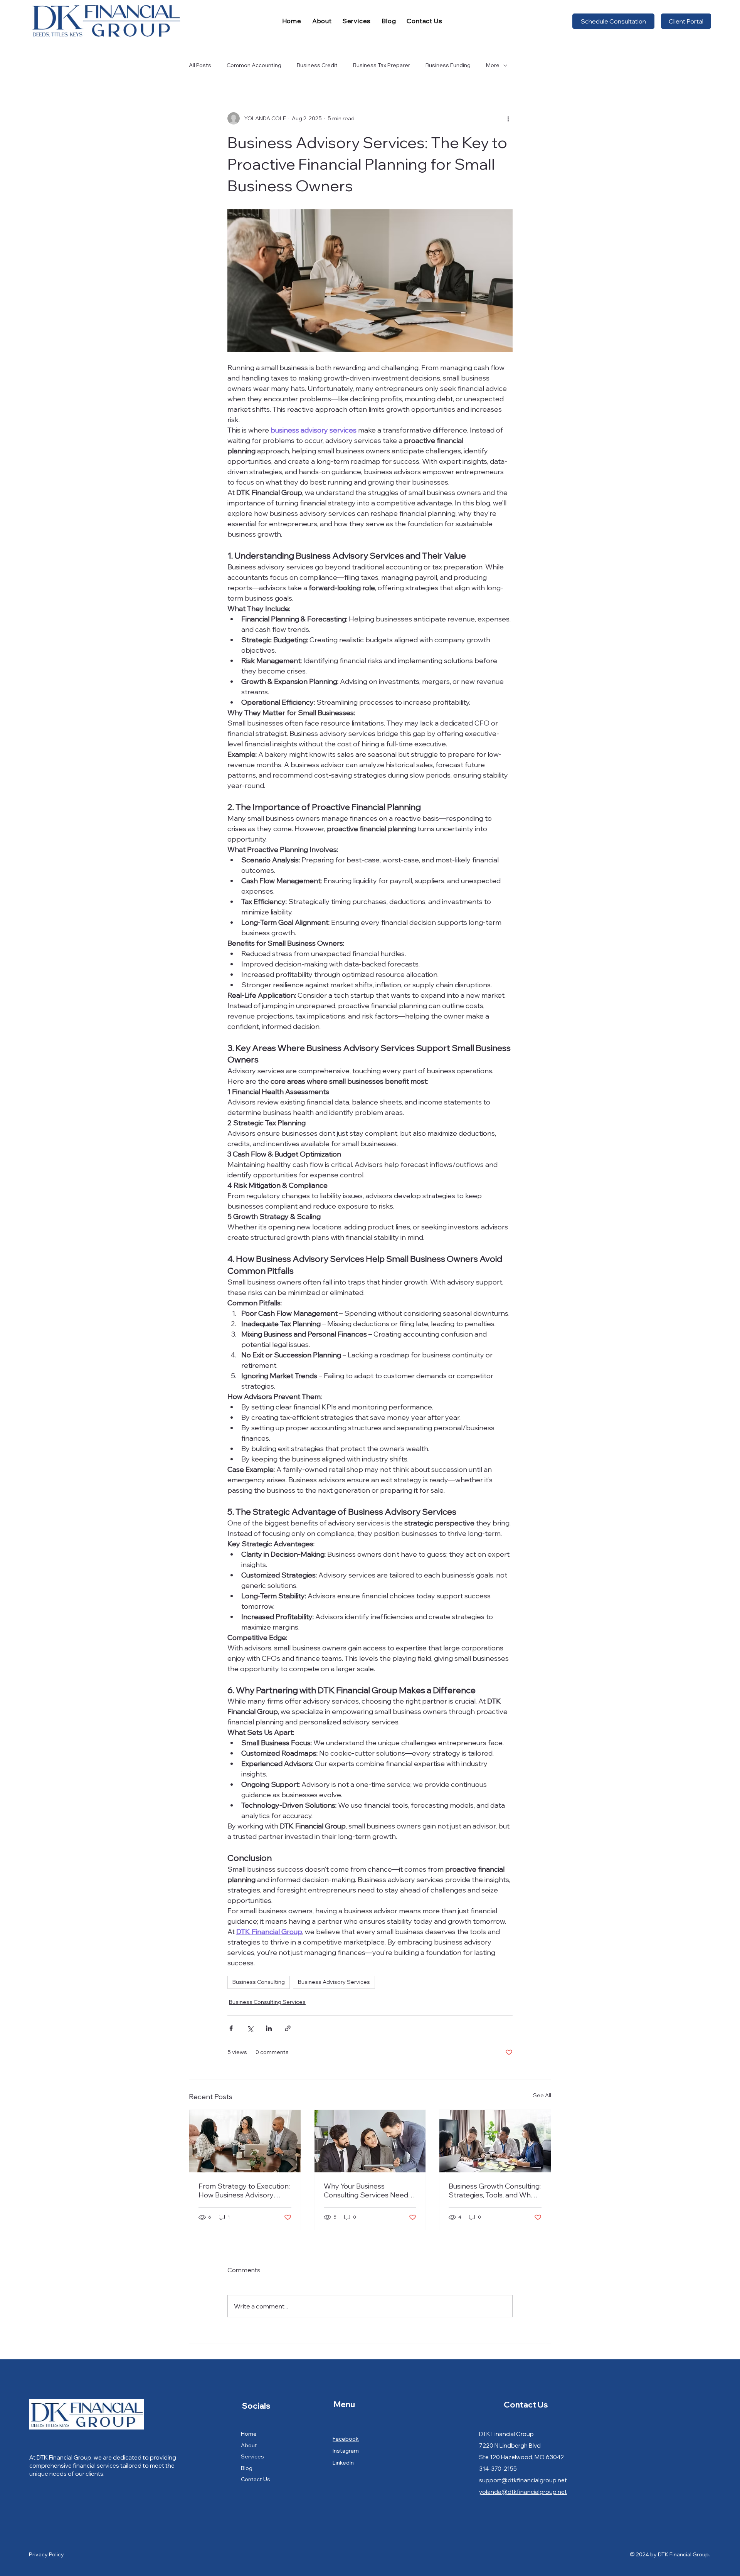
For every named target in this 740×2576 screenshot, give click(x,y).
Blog (247, 2468)
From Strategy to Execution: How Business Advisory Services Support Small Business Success (244, 2190)
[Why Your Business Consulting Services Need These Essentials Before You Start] (370, 2141)
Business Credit (317, 65)
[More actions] (508, 118)
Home (249, 2434)
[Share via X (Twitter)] (250, 2028)
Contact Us (256, 2479)
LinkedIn (343, 2463)
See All (542, 2095)
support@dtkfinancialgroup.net (523, 2480)
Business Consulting (259, 1982)
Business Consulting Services (267, 2002)
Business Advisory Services (334, 1982)
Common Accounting (254, 65)
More (493, 65)
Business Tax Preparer (382, 65)
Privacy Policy (46, 2554)
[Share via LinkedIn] (269, 2028)
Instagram (346, 2451)
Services (252, 2456)
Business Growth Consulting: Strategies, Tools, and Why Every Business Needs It (495, 2190)
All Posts (200, 65)
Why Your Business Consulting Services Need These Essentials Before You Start (369, 2190)
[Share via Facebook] (231, 2028)
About (249, 2445)
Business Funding (448, 65)
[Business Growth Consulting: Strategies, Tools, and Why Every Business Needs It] (495, 2141)
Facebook (346, 2439)
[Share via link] (288, 2028)
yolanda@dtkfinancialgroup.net (523, 2492)
